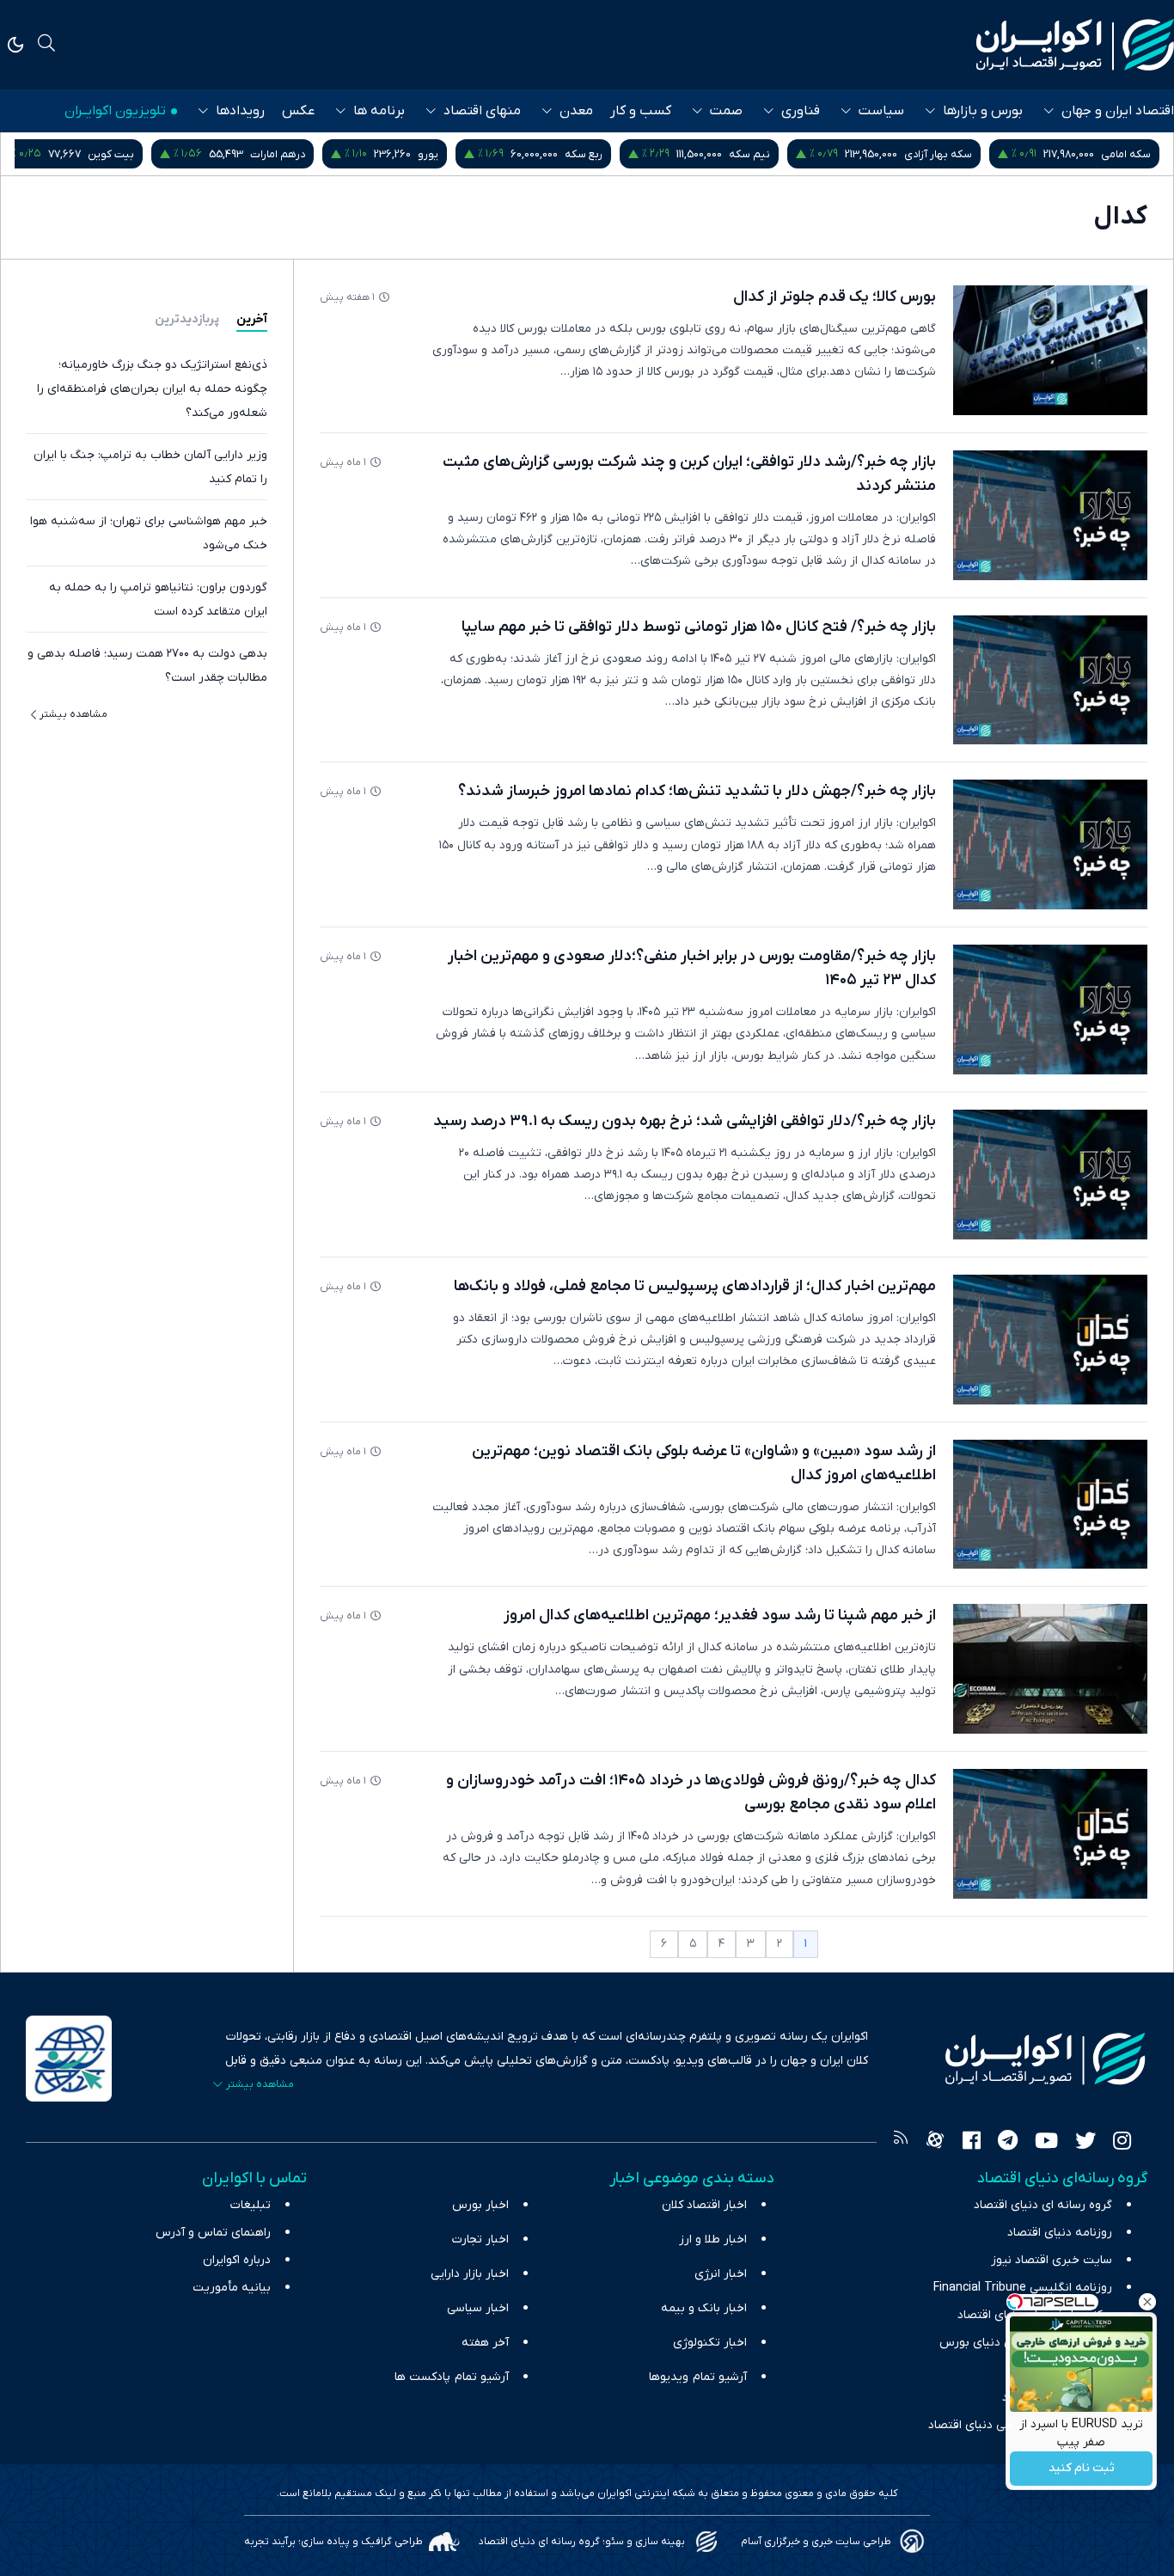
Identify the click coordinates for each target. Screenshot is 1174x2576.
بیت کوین (290, 154)
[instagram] (1122, 2143)
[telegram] (1008, 2143)
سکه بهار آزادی (1117, 154)
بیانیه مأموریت (232, 2288)
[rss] (901, 2143)
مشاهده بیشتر (73, 714)
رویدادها (240, 111)
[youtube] (1046, 2143)
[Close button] (1147, 2302)
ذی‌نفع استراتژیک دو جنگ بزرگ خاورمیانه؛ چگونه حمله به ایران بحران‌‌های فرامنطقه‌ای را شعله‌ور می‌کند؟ (152, 389)
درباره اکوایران (237, 2260)
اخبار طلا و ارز (713, 2239)
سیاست (881, 111)
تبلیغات (251, 2205)
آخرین (252, 319)
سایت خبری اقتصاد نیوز (1052, 2260)
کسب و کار (641, 111)
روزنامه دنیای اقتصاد (1060, 2233)
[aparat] (935, 2143)
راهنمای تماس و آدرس (213, 2233)
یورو (607, 154)
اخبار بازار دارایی (470, 2274)
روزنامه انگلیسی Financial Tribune (1023, 2288)
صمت (726, 111)
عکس (298, 111)
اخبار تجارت (480, 2239)
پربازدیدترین (187, 319)
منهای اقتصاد (482, 111)
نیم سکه (928, 154)
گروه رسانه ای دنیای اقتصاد (1043, 2205)
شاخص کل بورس (111, 154)
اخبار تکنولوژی (710, 2343)
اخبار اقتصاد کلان (704, 2205)
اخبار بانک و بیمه (704, 2308)
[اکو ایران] (1075, 45)
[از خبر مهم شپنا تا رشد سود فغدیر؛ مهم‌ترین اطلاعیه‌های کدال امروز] (1050, 1669)
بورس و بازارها (983, 111)
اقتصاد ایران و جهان (1118, 111)
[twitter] (1085, 2143)
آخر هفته (485, 2343)
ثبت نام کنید (1082, 2469)
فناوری (801, 111)
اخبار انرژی (721, 2274)
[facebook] (972, 2143)
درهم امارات (456, 154)
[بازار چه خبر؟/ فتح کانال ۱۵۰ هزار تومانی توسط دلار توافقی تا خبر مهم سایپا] (1050, 680)
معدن (576, 111)
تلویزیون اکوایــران (115, 111)
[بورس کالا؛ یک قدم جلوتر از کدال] (1050, 350)
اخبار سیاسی (478, 2308)
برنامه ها (379, 111)
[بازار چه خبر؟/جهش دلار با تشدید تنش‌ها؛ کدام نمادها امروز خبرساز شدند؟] (1050, 844)
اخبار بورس (480, 2205)
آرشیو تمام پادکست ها (452, 2377)
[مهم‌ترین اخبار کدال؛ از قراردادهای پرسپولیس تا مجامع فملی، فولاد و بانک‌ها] (1050, 1340)
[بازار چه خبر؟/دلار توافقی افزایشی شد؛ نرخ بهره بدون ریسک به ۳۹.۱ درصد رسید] (1050, 1175)
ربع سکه (762, 154)
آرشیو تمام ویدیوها (698, 2377)
